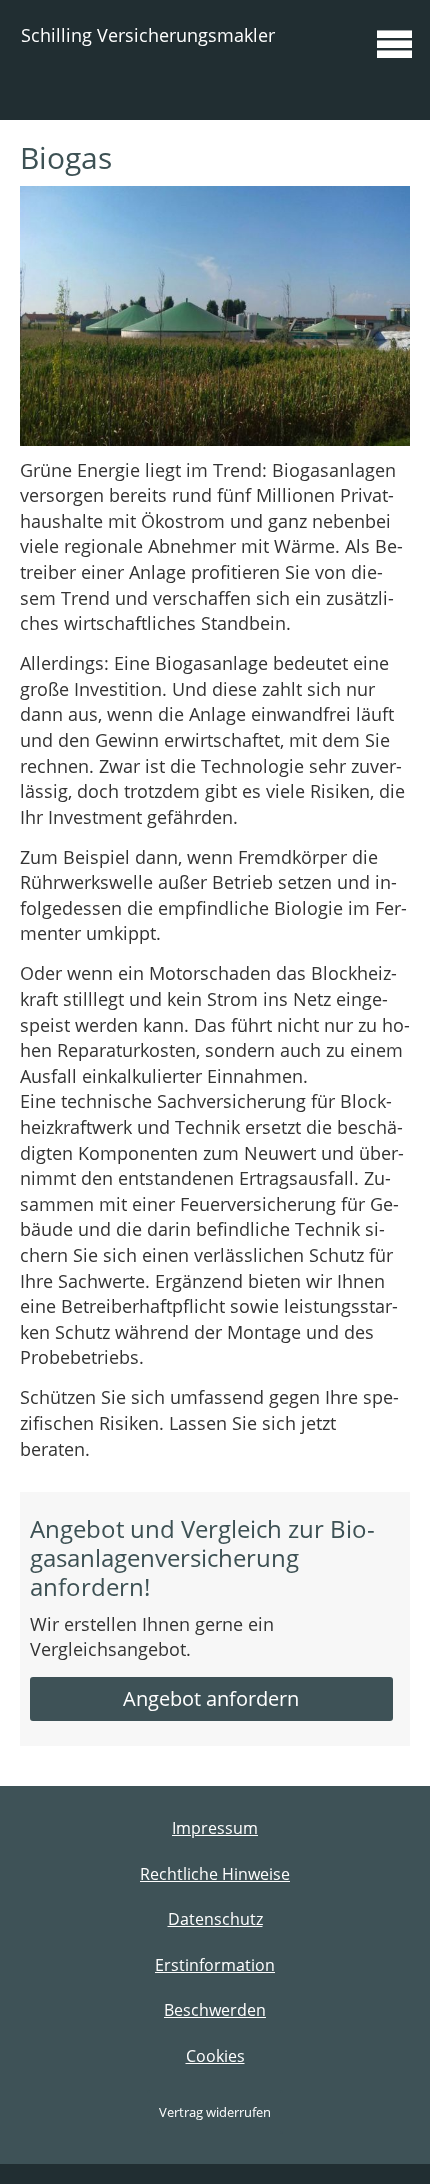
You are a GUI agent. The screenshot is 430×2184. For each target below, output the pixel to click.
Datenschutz (215, 1919)
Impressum (215, 1828)
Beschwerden (215, 2010)
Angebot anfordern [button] (211, 1698)
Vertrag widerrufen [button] (215, 2112)
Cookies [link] (215, 2056)
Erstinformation (215, 1965)
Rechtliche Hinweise (215, 1874)
